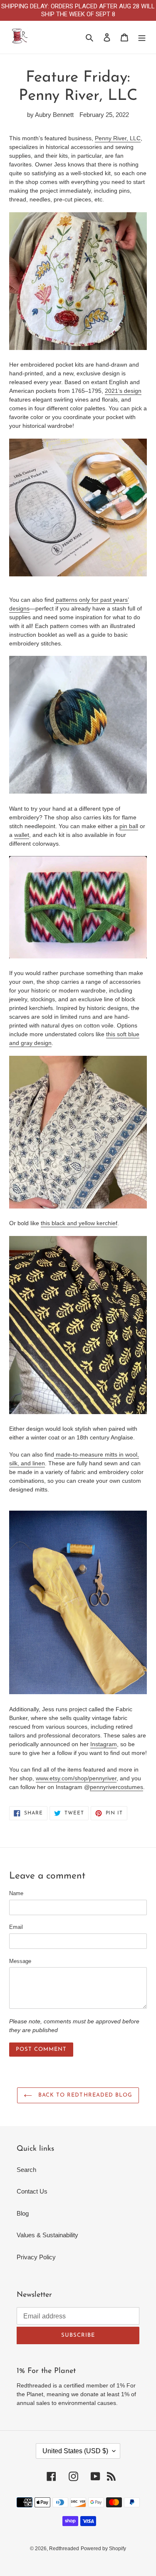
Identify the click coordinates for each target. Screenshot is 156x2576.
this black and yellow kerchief (79, 1223)
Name (16, 1893)
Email (16, 1927)
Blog (23, 2213)
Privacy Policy (36, 2257)
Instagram (104, 1744)
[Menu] (142, 37)
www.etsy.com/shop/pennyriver (76, 1778)
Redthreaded (64, 2549)
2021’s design (123, 391)
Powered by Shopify (103, 2549)
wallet (22, 835)
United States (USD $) (75, 2451)
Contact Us (32, 2191)
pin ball (129, 826)
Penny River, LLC (118, 138)
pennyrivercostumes (116, 1787)
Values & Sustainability (47, 2235)
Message (20, 1961)
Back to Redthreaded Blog (84, 2095)
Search (26, 2170)
